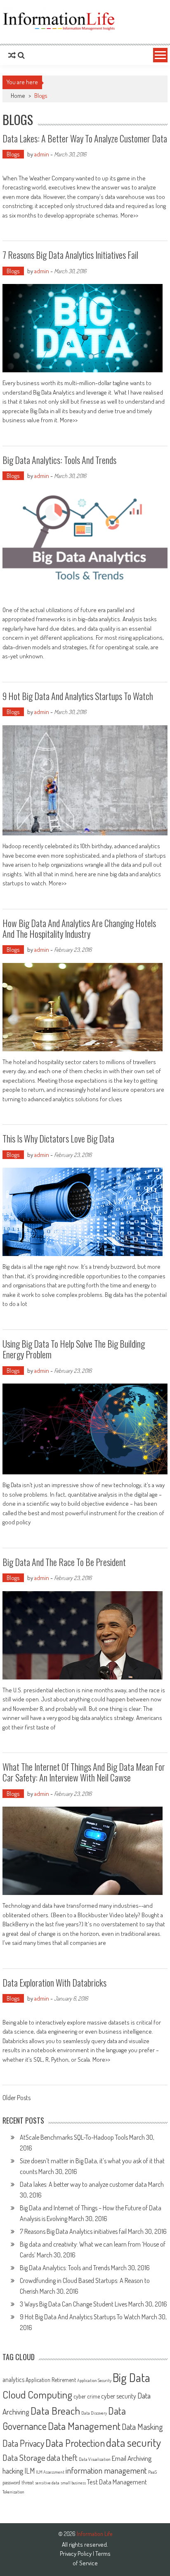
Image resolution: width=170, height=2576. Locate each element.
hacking (13, 2471)
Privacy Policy (76, 2554)
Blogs (13, 154)
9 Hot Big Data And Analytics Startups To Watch (78, 696)
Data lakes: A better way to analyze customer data (85, 138)
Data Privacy (23, 2443)
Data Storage (24, 2457)
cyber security (119, 2396)
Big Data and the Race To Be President (64, 1562)
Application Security (94, 2380)
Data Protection (75, 2443)
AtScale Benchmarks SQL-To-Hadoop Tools (74, 2137)
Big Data (131, 2377)
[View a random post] (12, 55)
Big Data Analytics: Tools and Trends (59, 460)
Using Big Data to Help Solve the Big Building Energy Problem (74, 1349)
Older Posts (17, 2098)
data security (133, 2442)
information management (106, 2470)
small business (73, 2483)
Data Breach (55, 2410)
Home (18, 96)
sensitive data (47, 2483)
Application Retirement (51, 2380)
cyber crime (87, 2396)
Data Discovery (94, 2413)
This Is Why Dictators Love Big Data (58, 1138)
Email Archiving (132, 2458)
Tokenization (13, 2492)
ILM (30, 2471)
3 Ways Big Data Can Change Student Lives (73, 2304)
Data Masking (142, 2427)
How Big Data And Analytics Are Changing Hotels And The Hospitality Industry (79, 928)
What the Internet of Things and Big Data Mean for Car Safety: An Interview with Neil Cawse (84, 1772)
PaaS (152, 2472)
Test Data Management (117, 2482)
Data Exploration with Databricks (54, 1982)
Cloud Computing (37, 2394)
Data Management (84, 2426)
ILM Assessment (50, 2472)
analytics (13, 2380)
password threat (18, 2482)
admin (42, 154)
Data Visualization (95, 2459)
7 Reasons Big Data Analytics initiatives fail (70, 255)
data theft (62, 2458)
